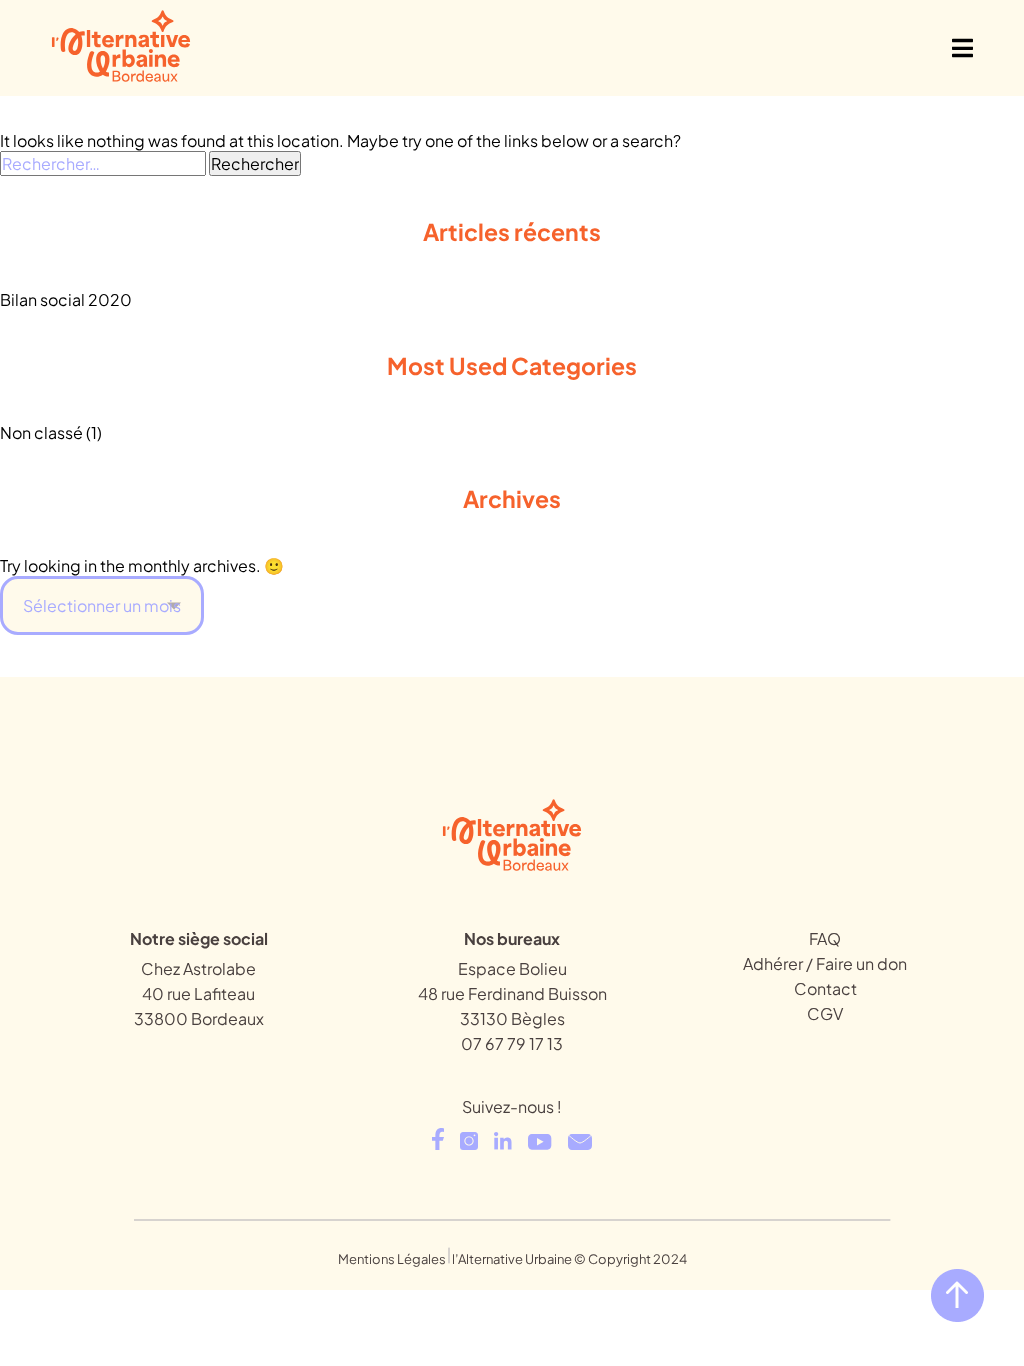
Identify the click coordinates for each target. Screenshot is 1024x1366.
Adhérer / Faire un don (825, 963)
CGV (825, 1013)
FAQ (825, 938)
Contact (825, 988)
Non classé (41, 432)
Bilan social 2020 (66, 299)
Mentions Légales (392, 1259)
